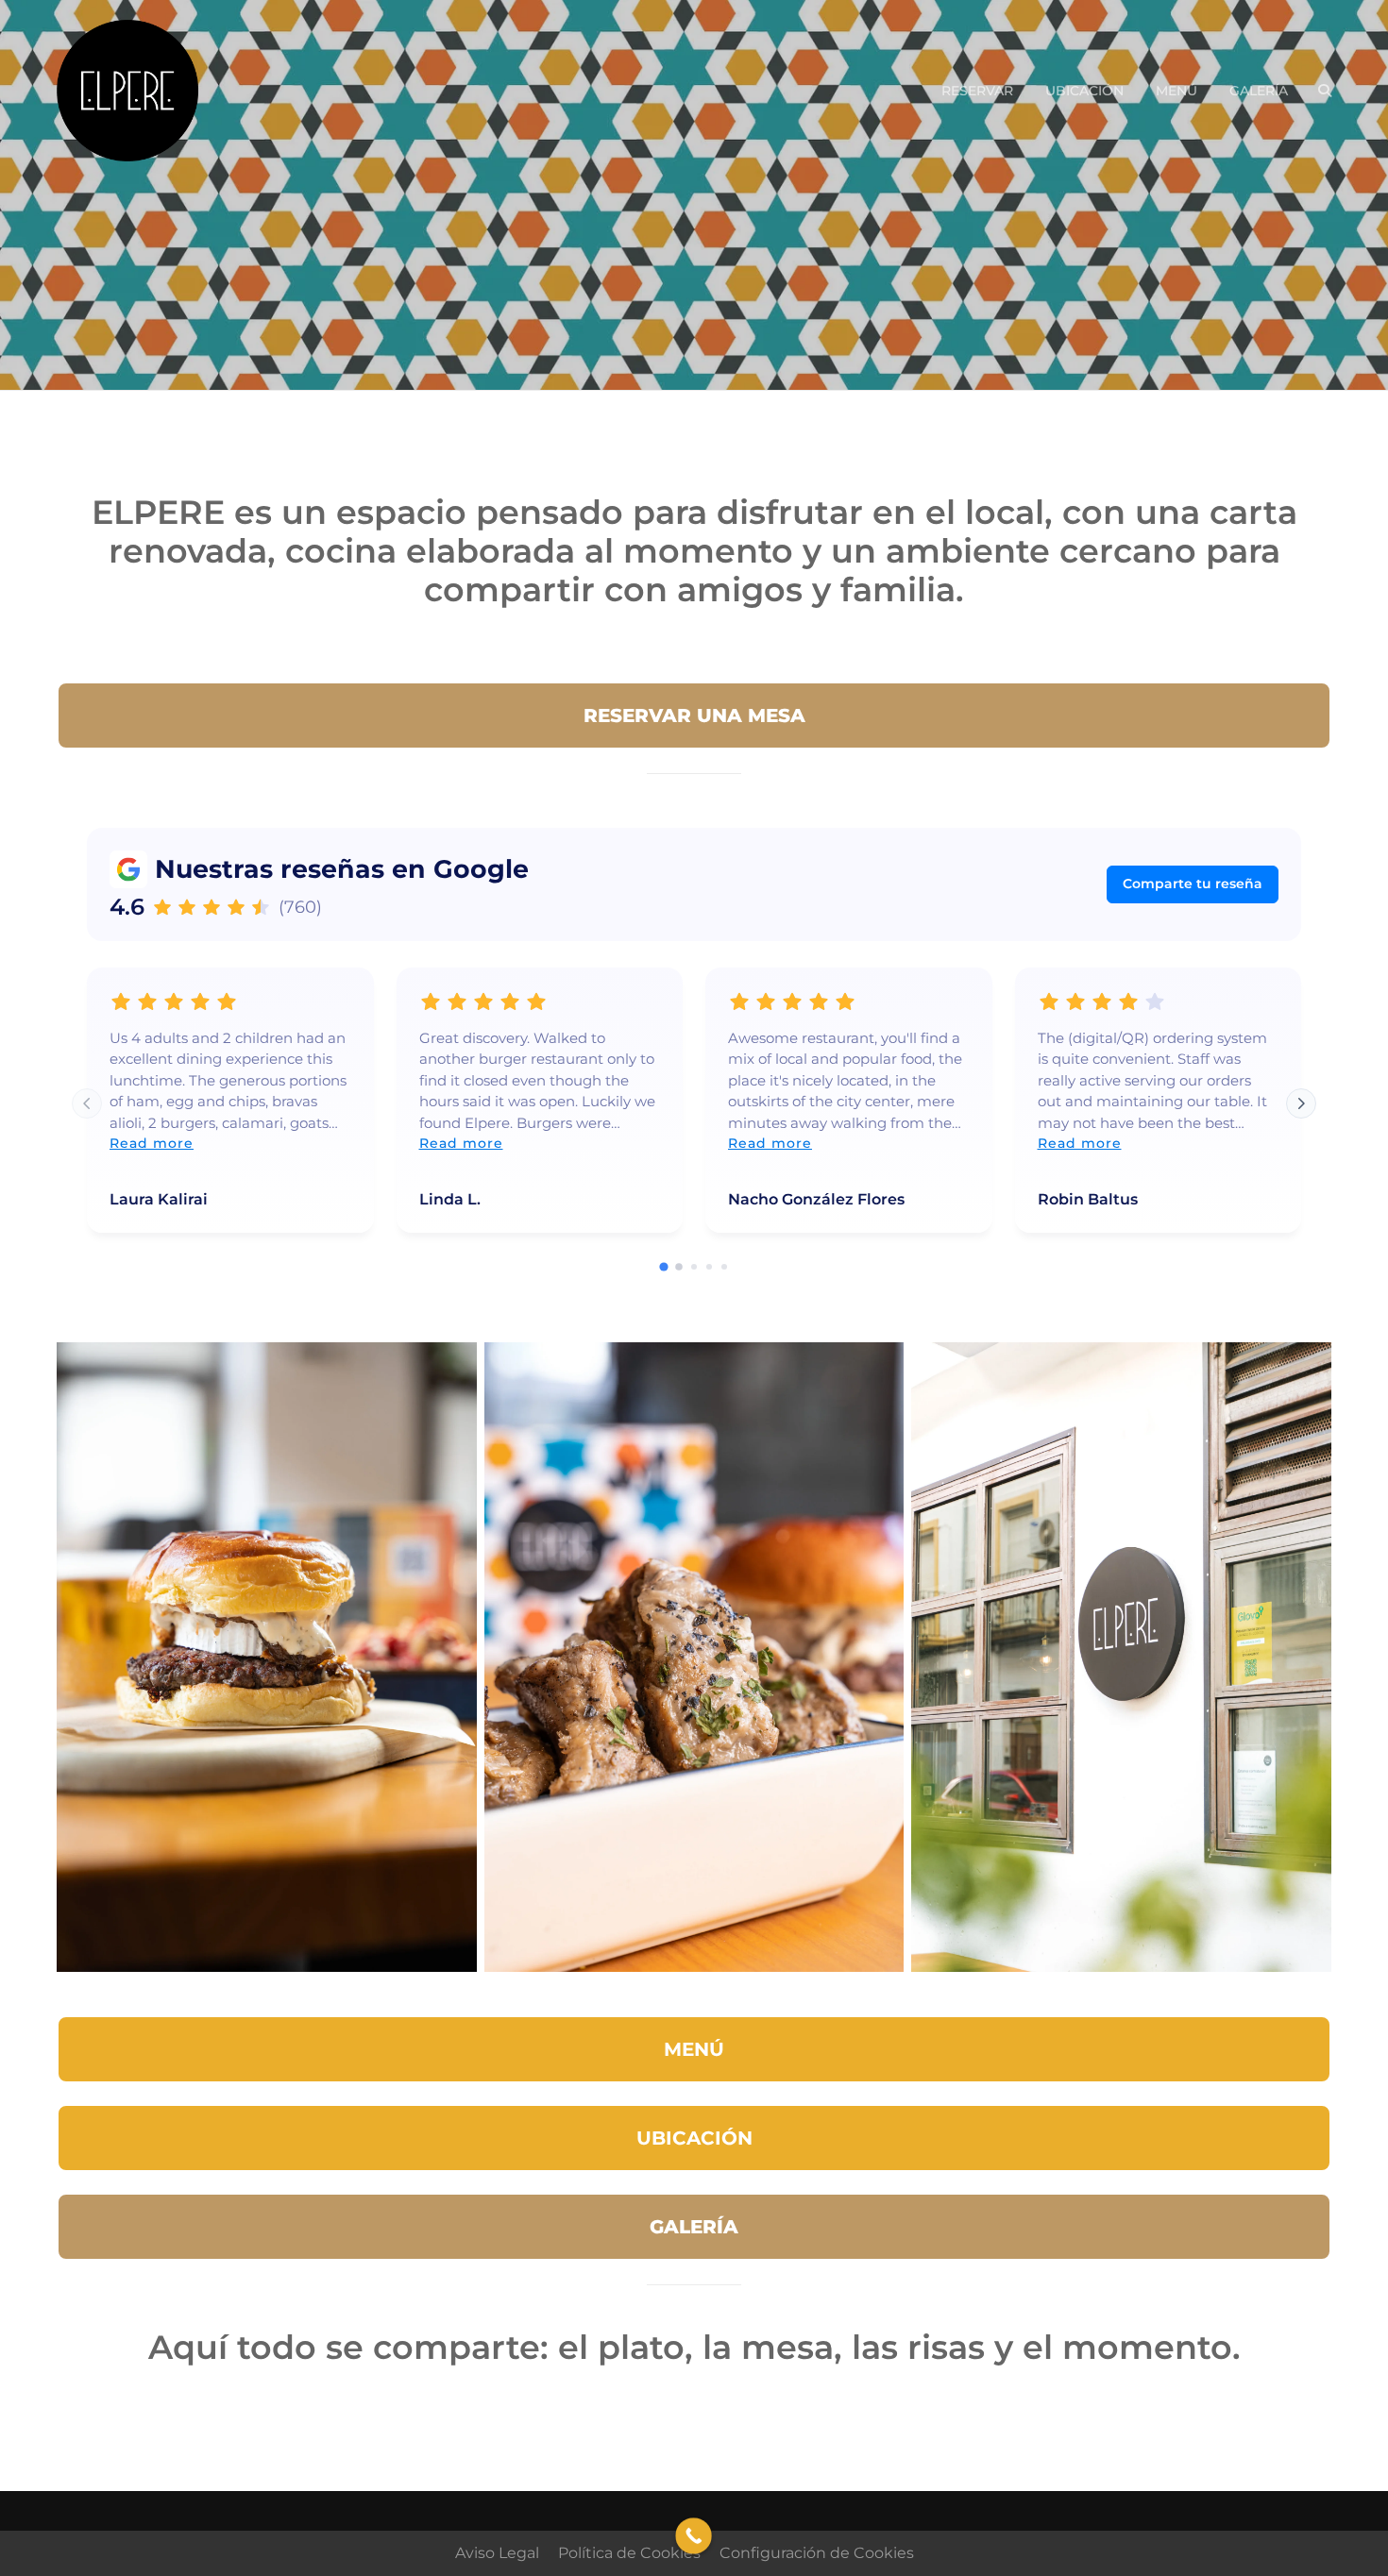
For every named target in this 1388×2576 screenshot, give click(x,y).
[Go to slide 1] (663, 1266)
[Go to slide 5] (724, 1267)
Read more (152, 1143)
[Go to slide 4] (709, 1267)
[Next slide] (1301, 1103)
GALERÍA (1259, 91)
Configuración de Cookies (817, 2553)
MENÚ (1176, 91)
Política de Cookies (629, 2553)
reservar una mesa (694, 716)
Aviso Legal (497, 2553)
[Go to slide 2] (679, 1267)
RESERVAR (977, 91)
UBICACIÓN (1084, 91)
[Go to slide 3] (694, 1267)
